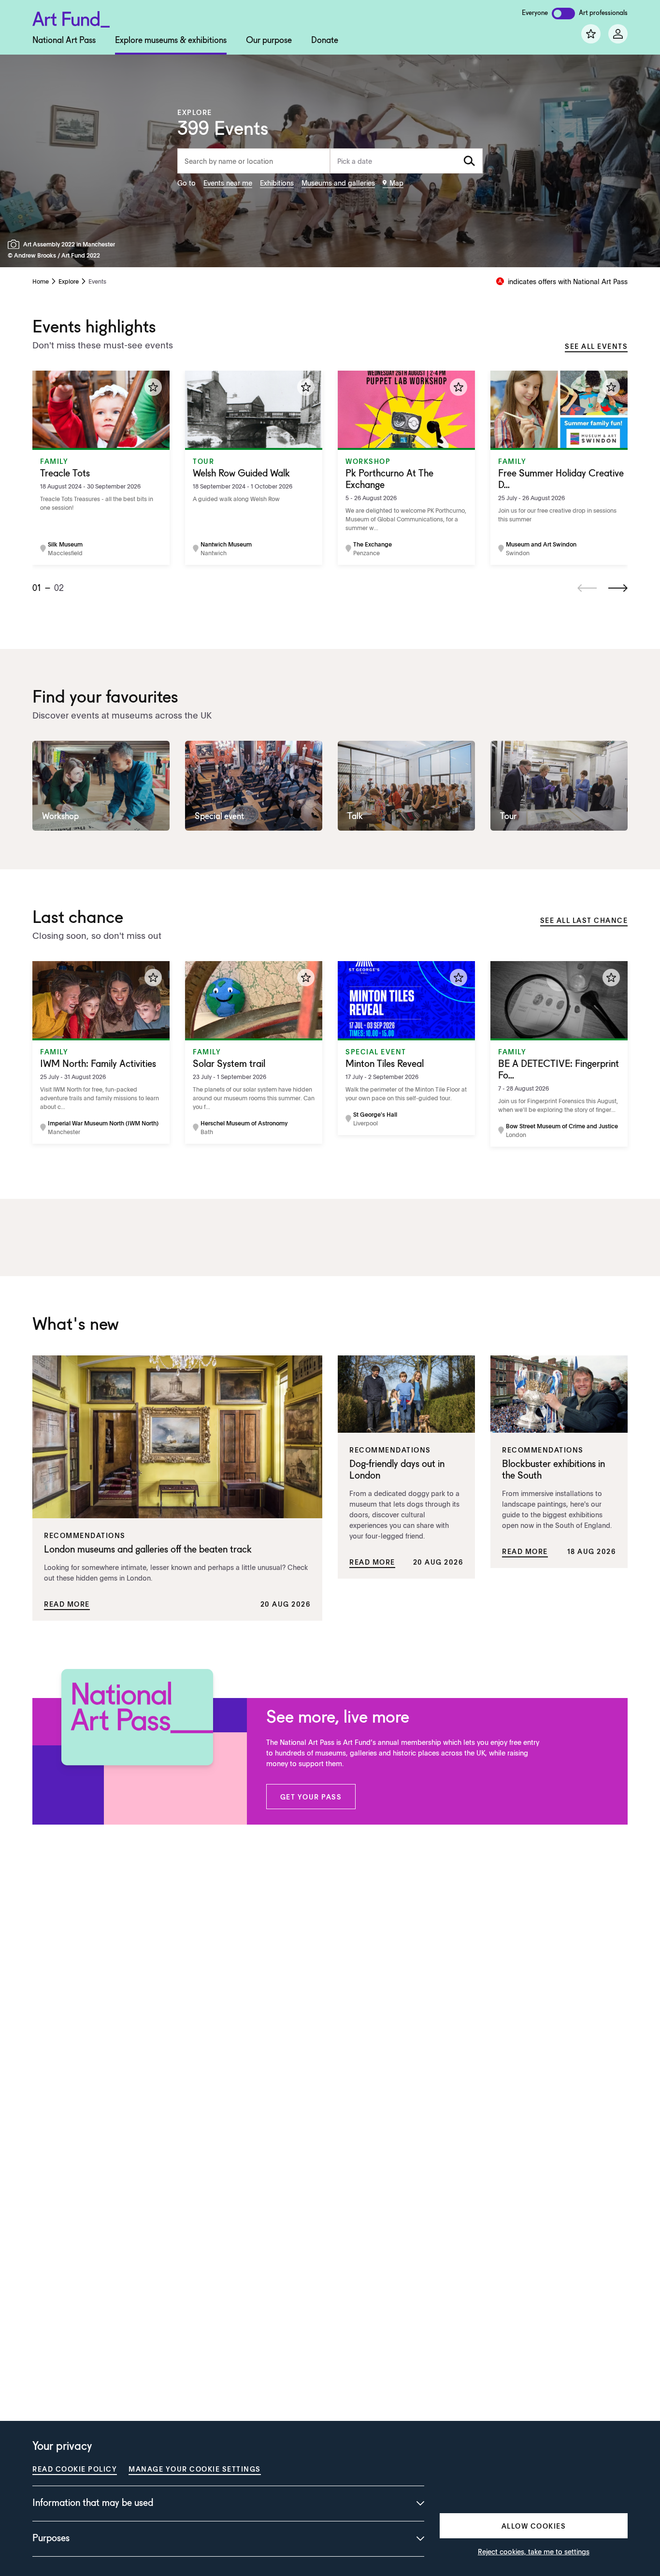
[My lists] (591, 34)
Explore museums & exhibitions (171, 41)
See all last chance (584, 920)
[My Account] (618, 34)
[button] (311, 1797)
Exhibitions (277, 183)
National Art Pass (64, 41)
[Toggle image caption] (15, 244)
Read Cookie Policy (75, 2469)
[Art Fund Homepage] (71, 18)
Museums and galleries (338, 183)
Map (396, 183)
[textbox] (406, 161)
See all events (596, 346)
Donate (325, 41)
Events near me (228, 183)
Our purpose (269, 41)
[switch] (563, 14)
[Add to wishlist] (153, 387)
